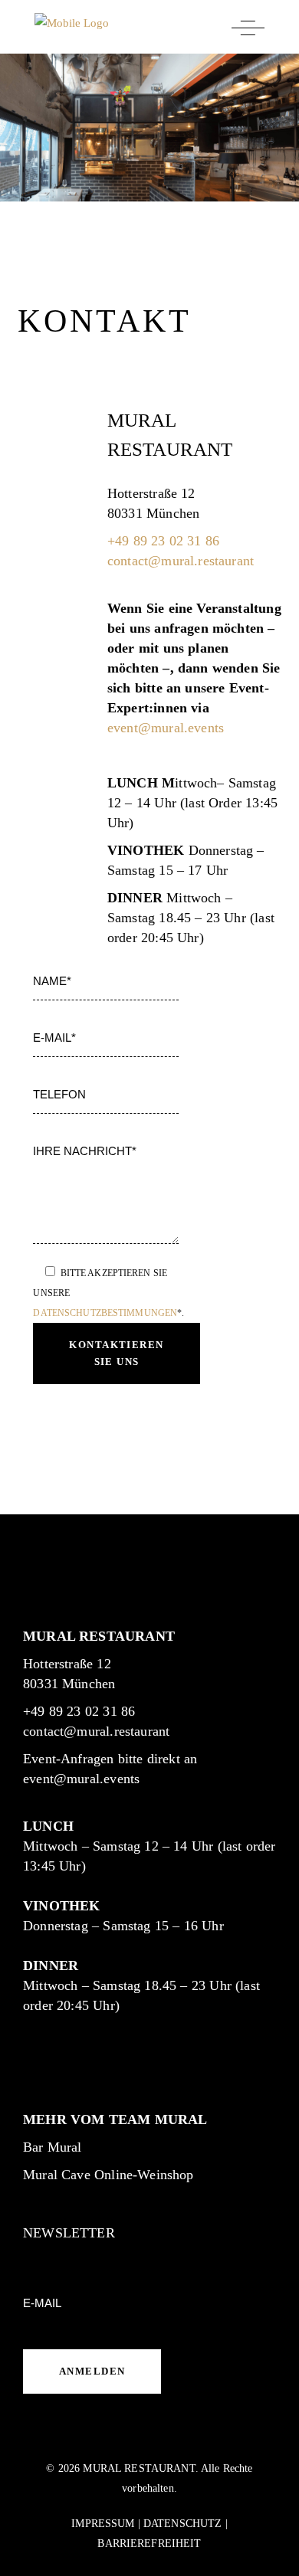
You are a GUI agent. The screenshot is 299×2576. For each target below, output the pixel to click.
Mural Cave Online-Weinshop (108, 2175)
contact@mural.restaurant (181, 561)
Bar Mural (53, 2147)
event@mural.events (166, 728)
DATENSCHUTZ (183, 2524)
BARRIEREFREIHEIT (149, 2543)
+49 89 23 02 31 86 (163, 541)
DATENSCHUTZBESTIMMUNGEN (105, 1313)
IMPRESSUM (103, 2524)
